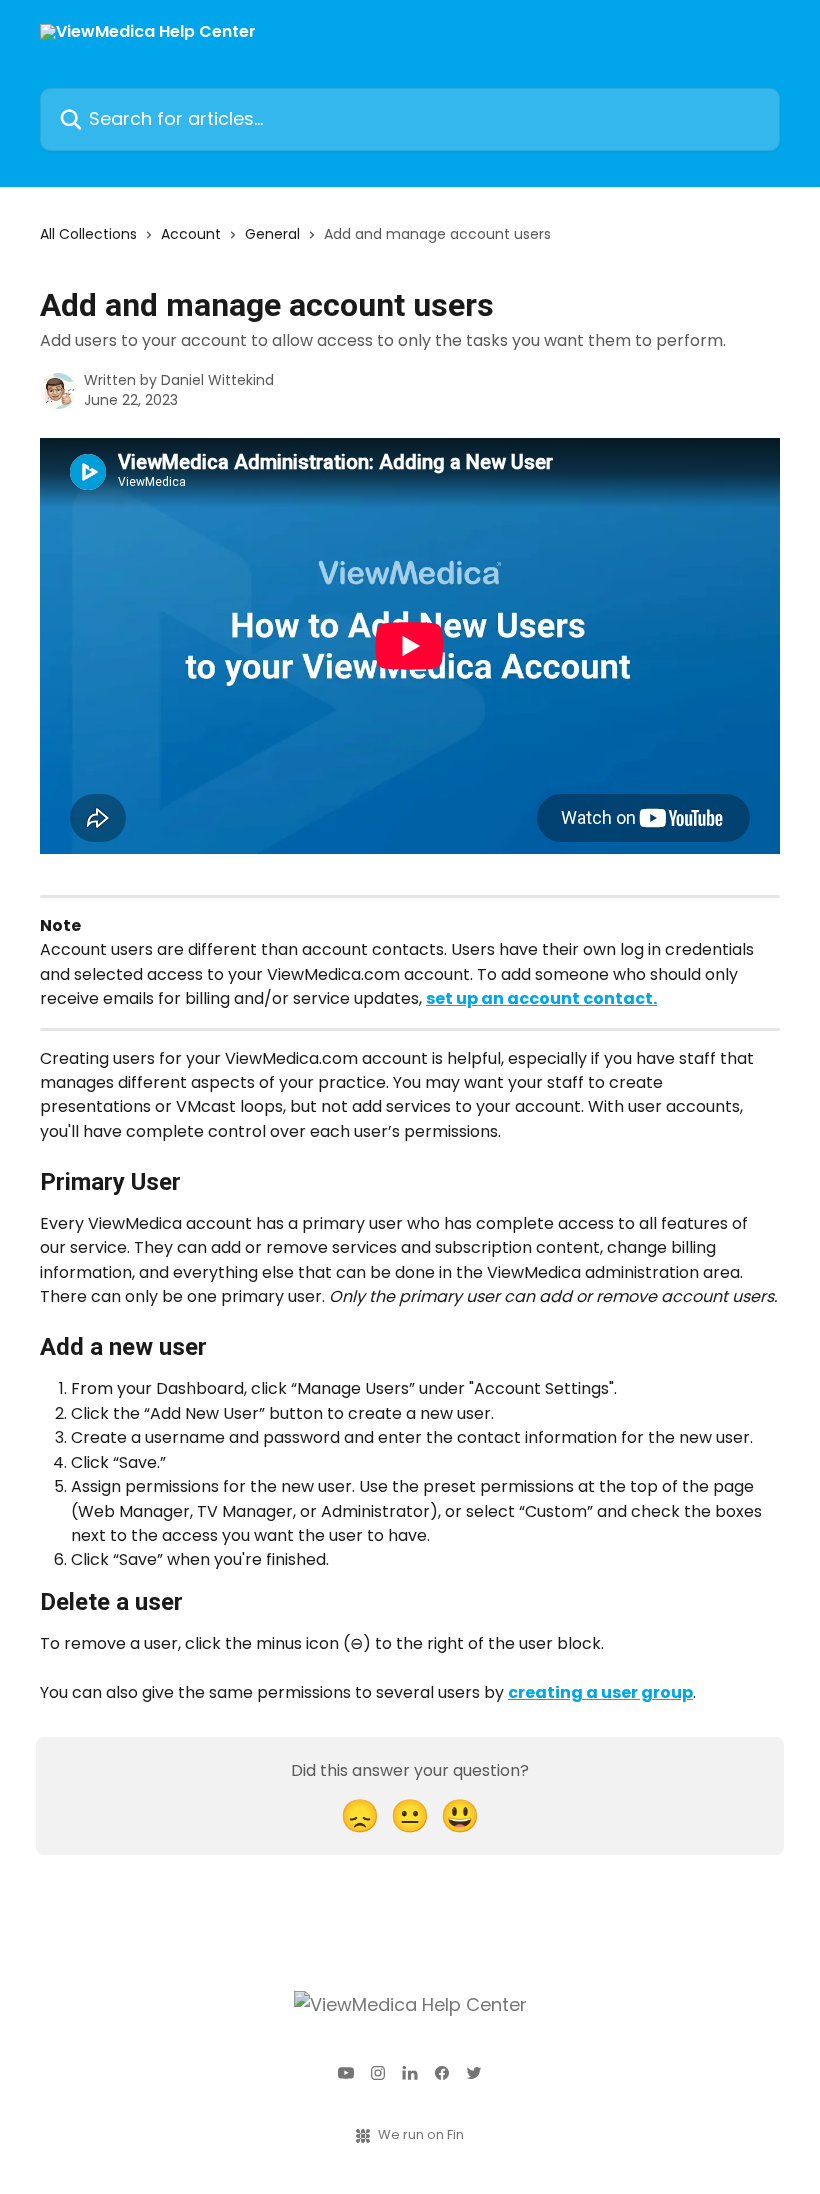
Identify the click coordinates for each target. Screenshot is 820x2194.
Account (191, 234)
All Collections (88, 234)
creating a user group (600, 1692)
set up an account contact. (541, 998)
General (272, 234)
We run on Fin (421, 2134)
